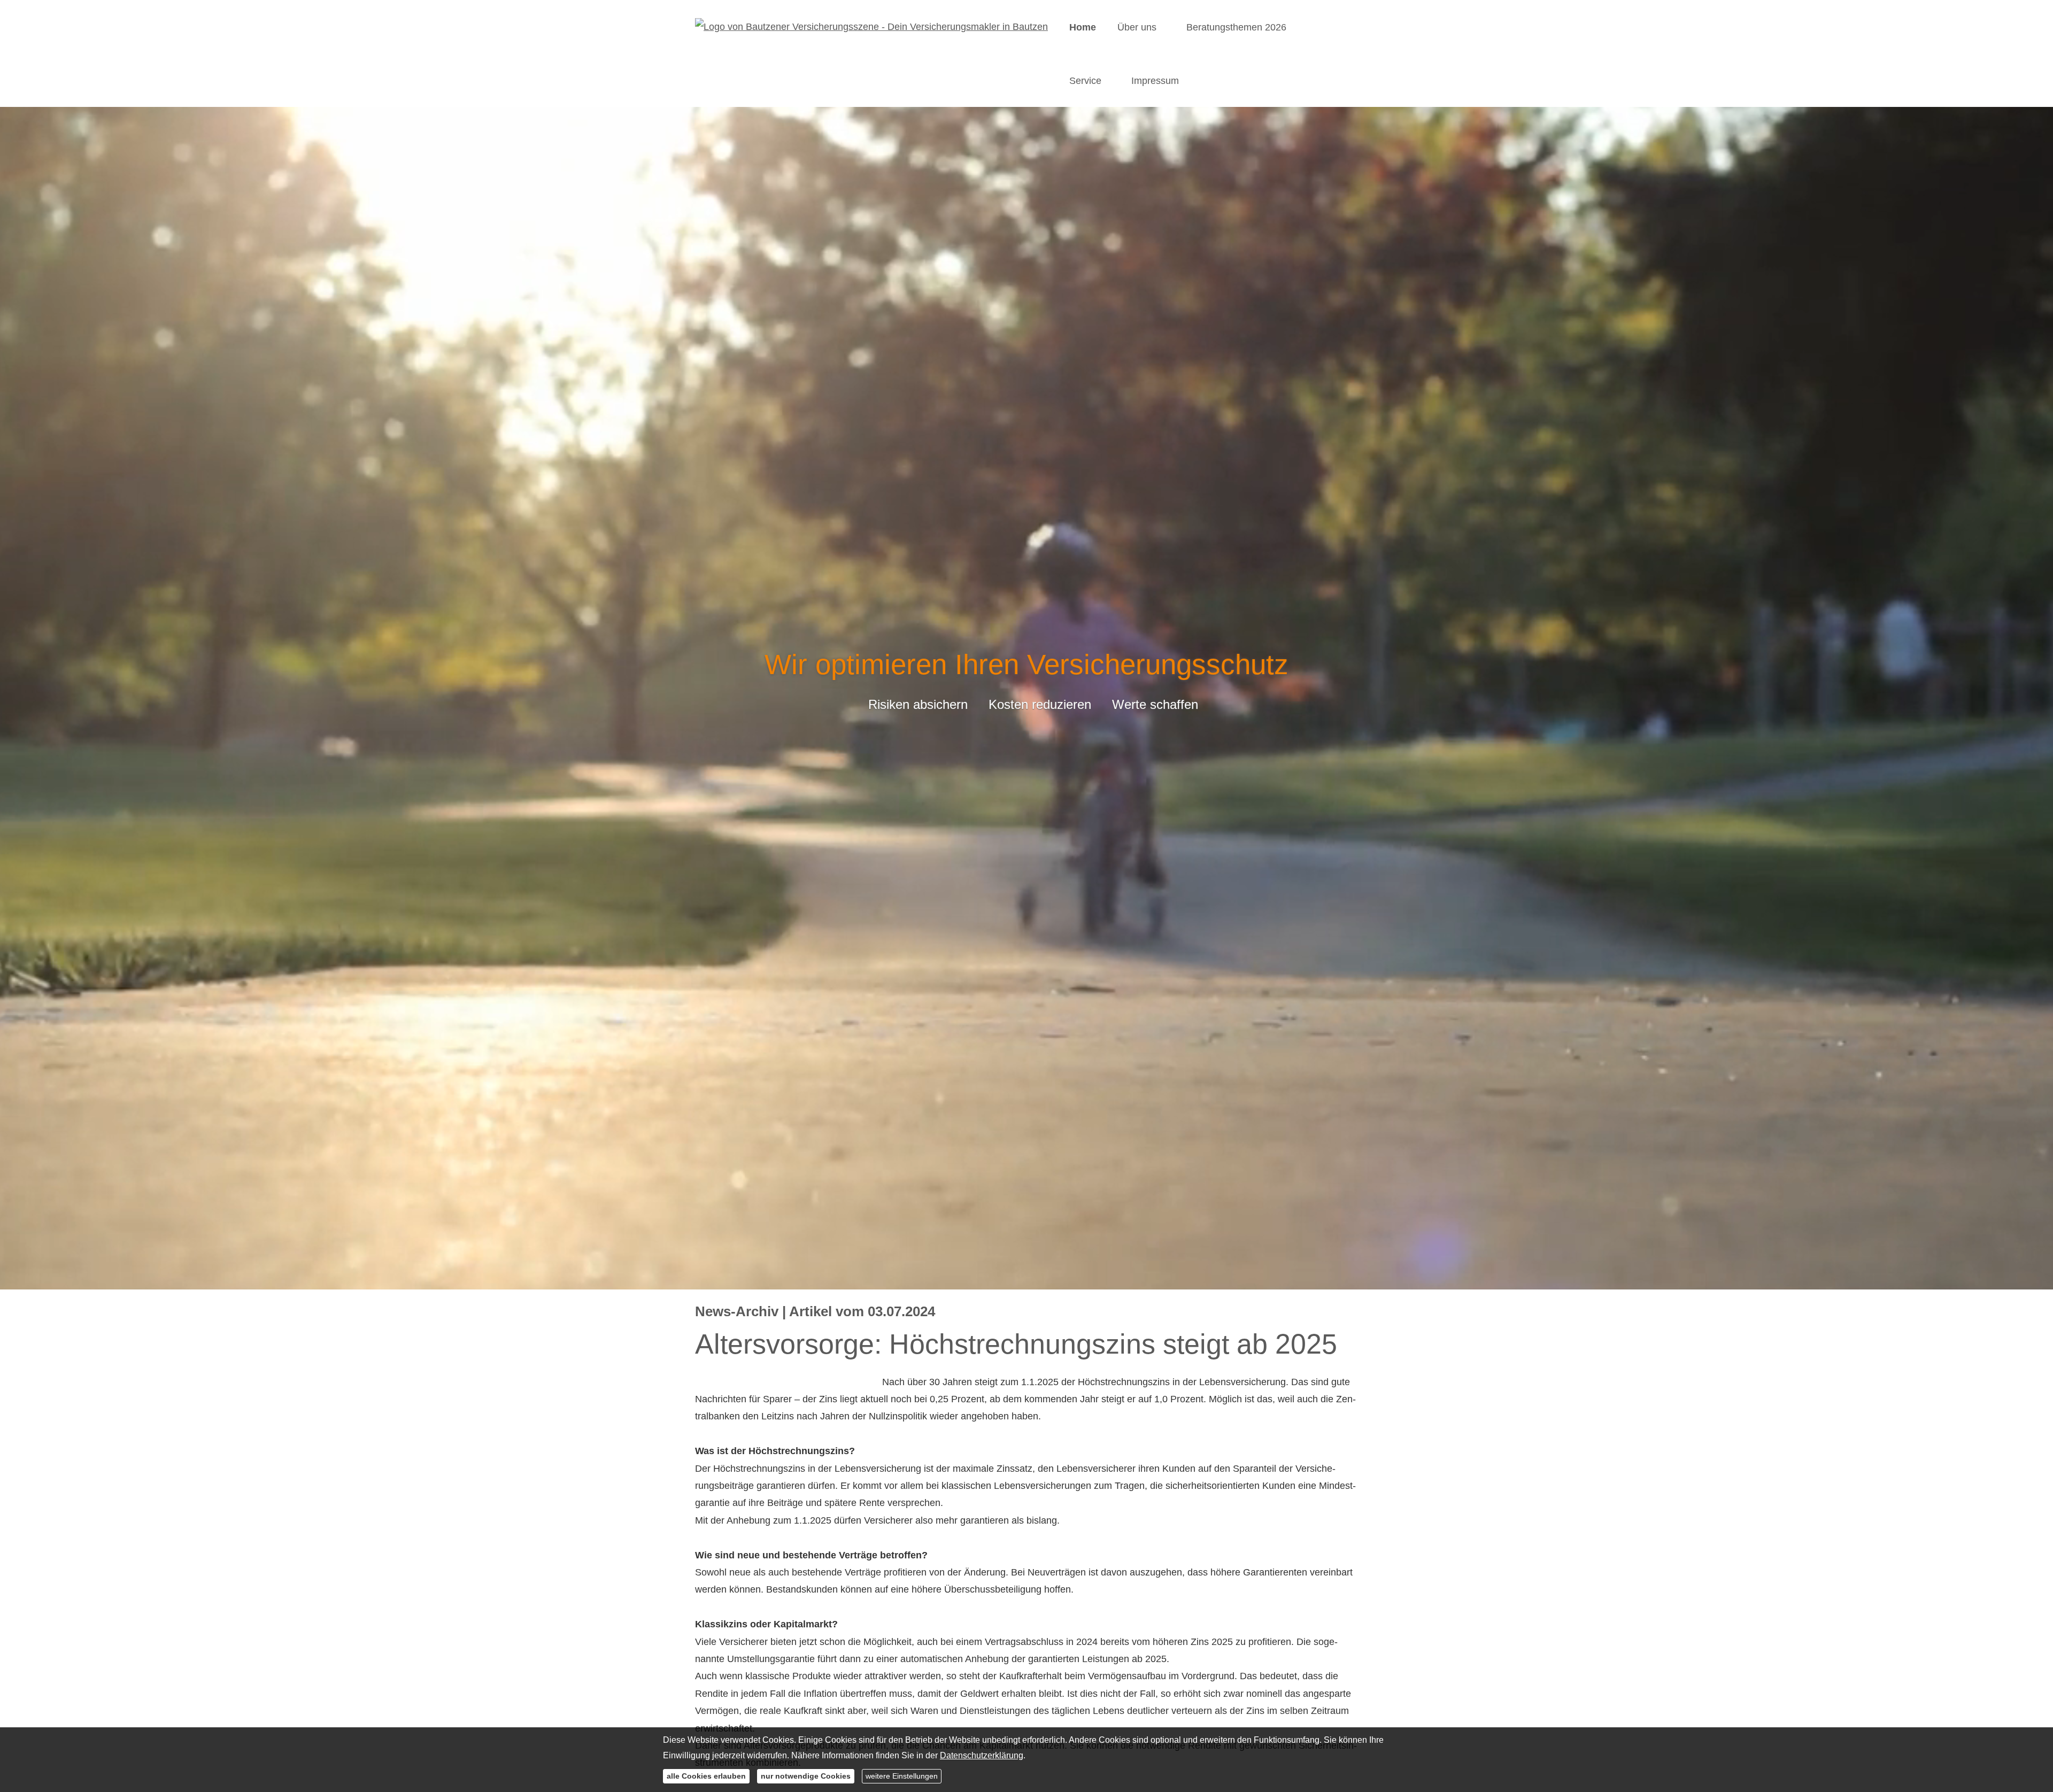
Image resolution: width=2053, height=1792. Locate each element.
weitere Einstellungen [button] (902, 1776)
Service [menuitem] (1085, 81)
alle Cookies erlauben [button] (706, 1776)
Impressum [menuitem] (1155, 81)
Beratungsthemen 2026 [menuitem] (1236, 27)
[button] (1026, 1276)
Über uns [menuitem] (1137, 27)
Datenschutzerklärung (982, 1755)
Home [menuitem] (1083, 27)
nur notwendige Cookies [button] (806, 1776)
